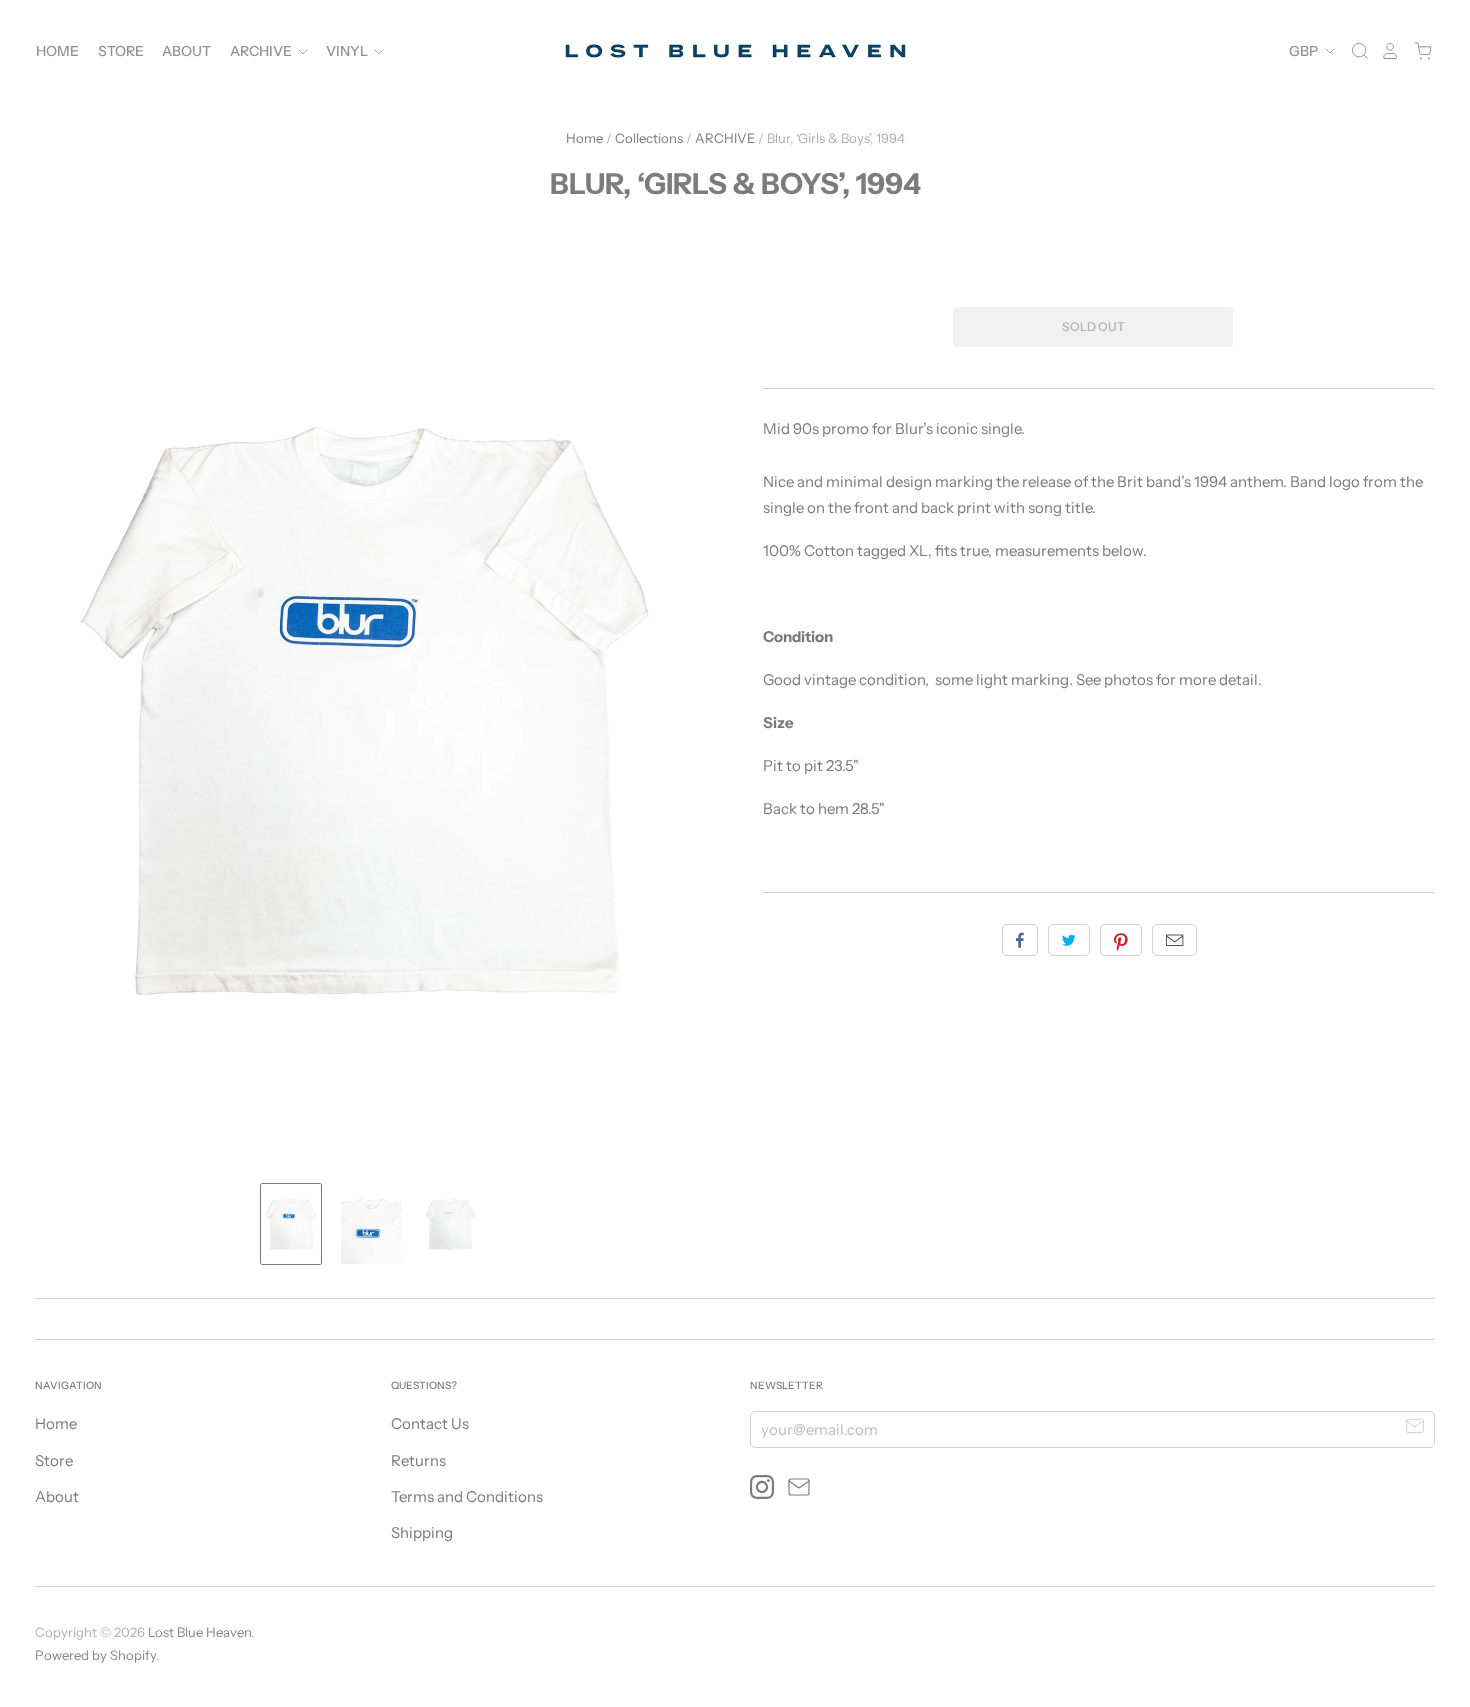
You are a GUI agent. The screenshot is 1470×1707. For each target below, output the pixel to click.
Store (121, 51)
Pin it (1121, 940)
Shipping (422, 1532)
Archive (262, 51)
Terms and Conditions (467, 1496)
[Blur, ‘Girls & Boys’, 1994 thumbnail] (291, 1224)
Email (1174, 940)
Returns (418, 1460)
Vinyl (348, 51)
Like (1020, 940)
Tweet (1069, 940)
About (186, 51)
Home (57, 51)
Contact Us (430, 1423)
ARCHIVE (725, 138)
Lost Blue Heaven (199, 1632)
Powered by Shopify (95, 1655)
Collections (649, 138)
